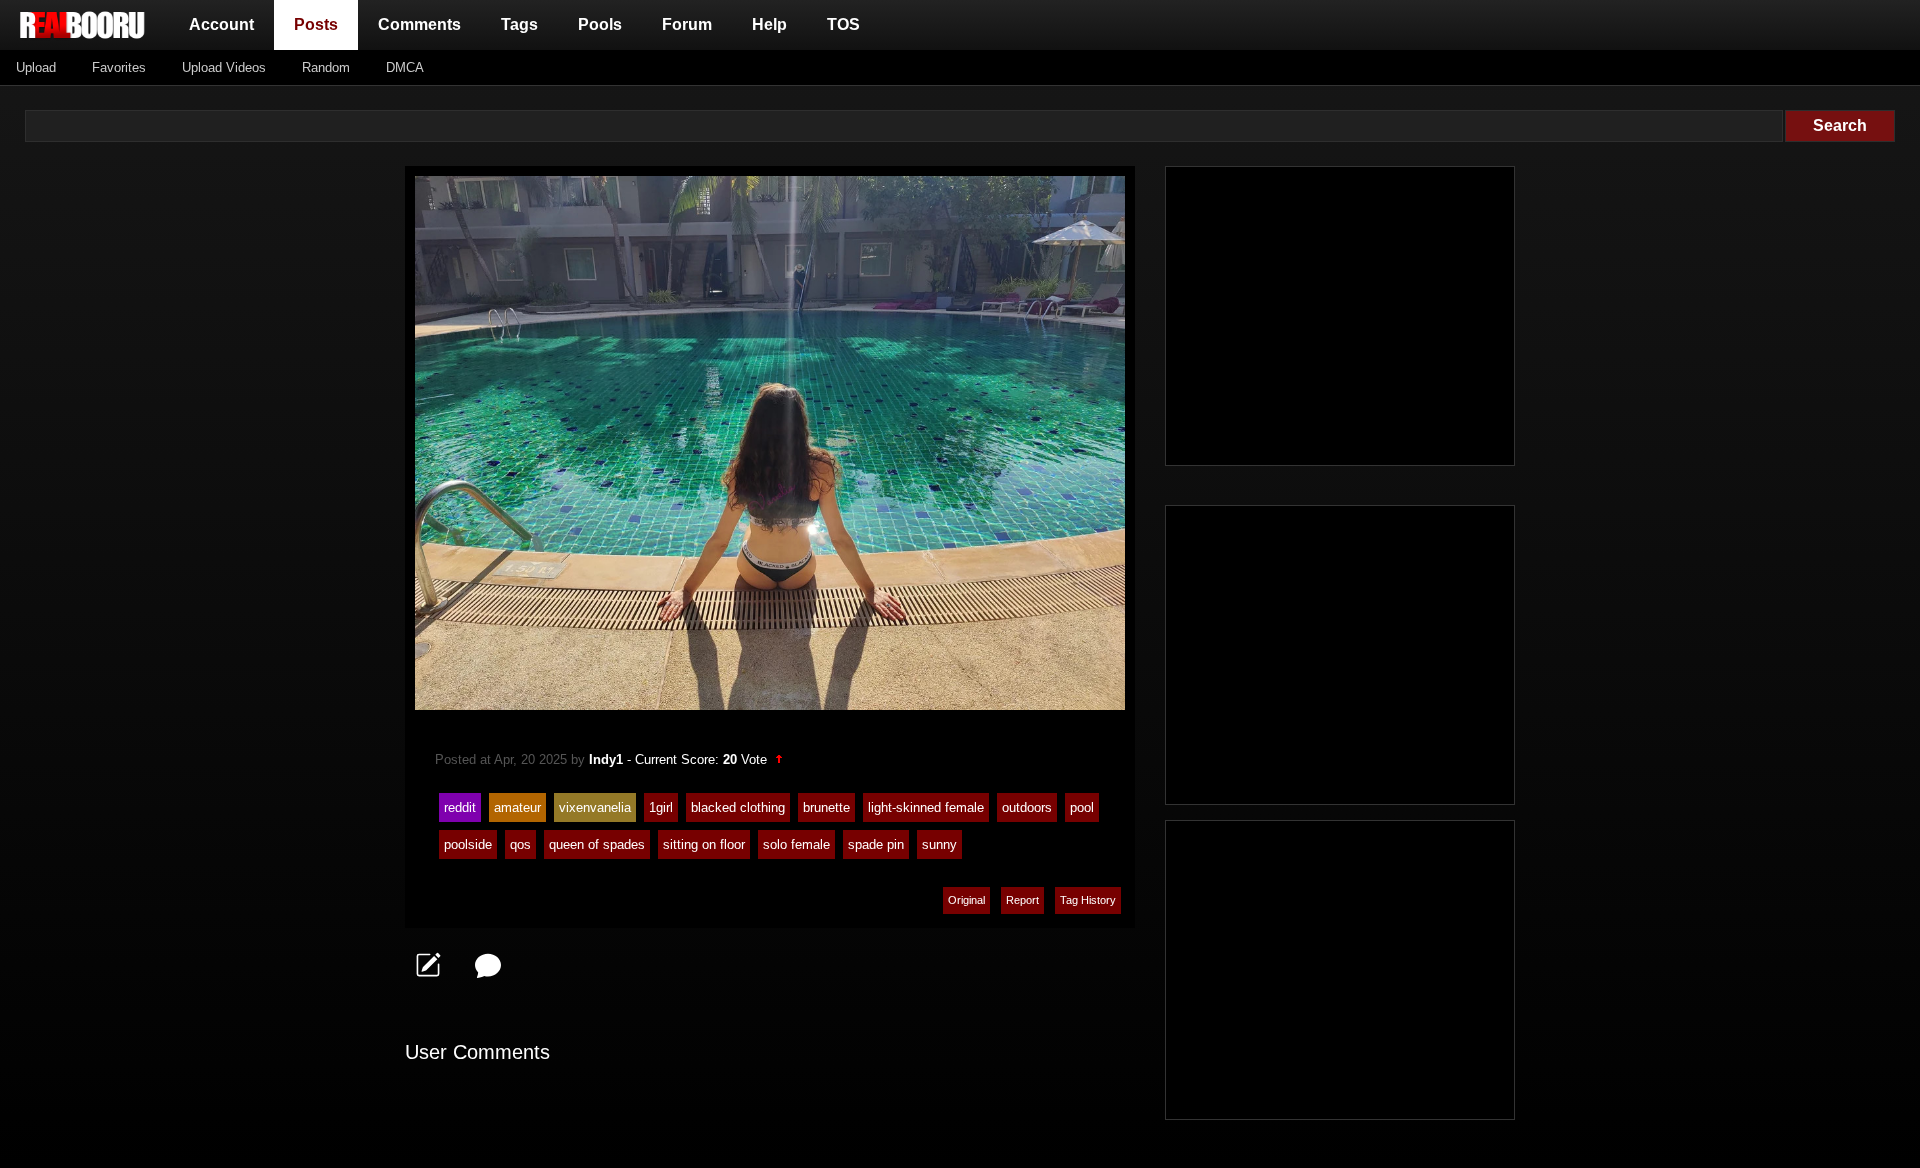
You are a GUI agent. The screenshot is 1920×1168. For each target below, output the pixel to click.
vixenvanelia (595, 807)
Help (769, 24)
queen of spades (597, 844)
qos (520, 844)
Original (966, 900)
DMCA (405, 67)
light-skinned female (926, 807)
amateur (517, 807)
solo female (796, 844)
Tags (519, 24)
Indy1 (606, 759)
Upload (36, 67)
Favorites (119, 67)
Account (221, 24)
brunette (826, 807)
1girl (661, 807)
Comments (419, 24)
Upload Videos (224, 67)
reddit (460, 807)
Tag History (1088, 900)
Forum (687, 24)
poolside (468, 844)
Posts (320, 24)
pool (1082, 807)
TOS (843, 24)
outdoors (1027, 807)
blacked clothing (738, 807)
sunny (939, 844)
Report (1022, 900)
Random (326, 67)
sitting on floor (704, 844)
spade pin (876, 844)
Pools (600, 24)
